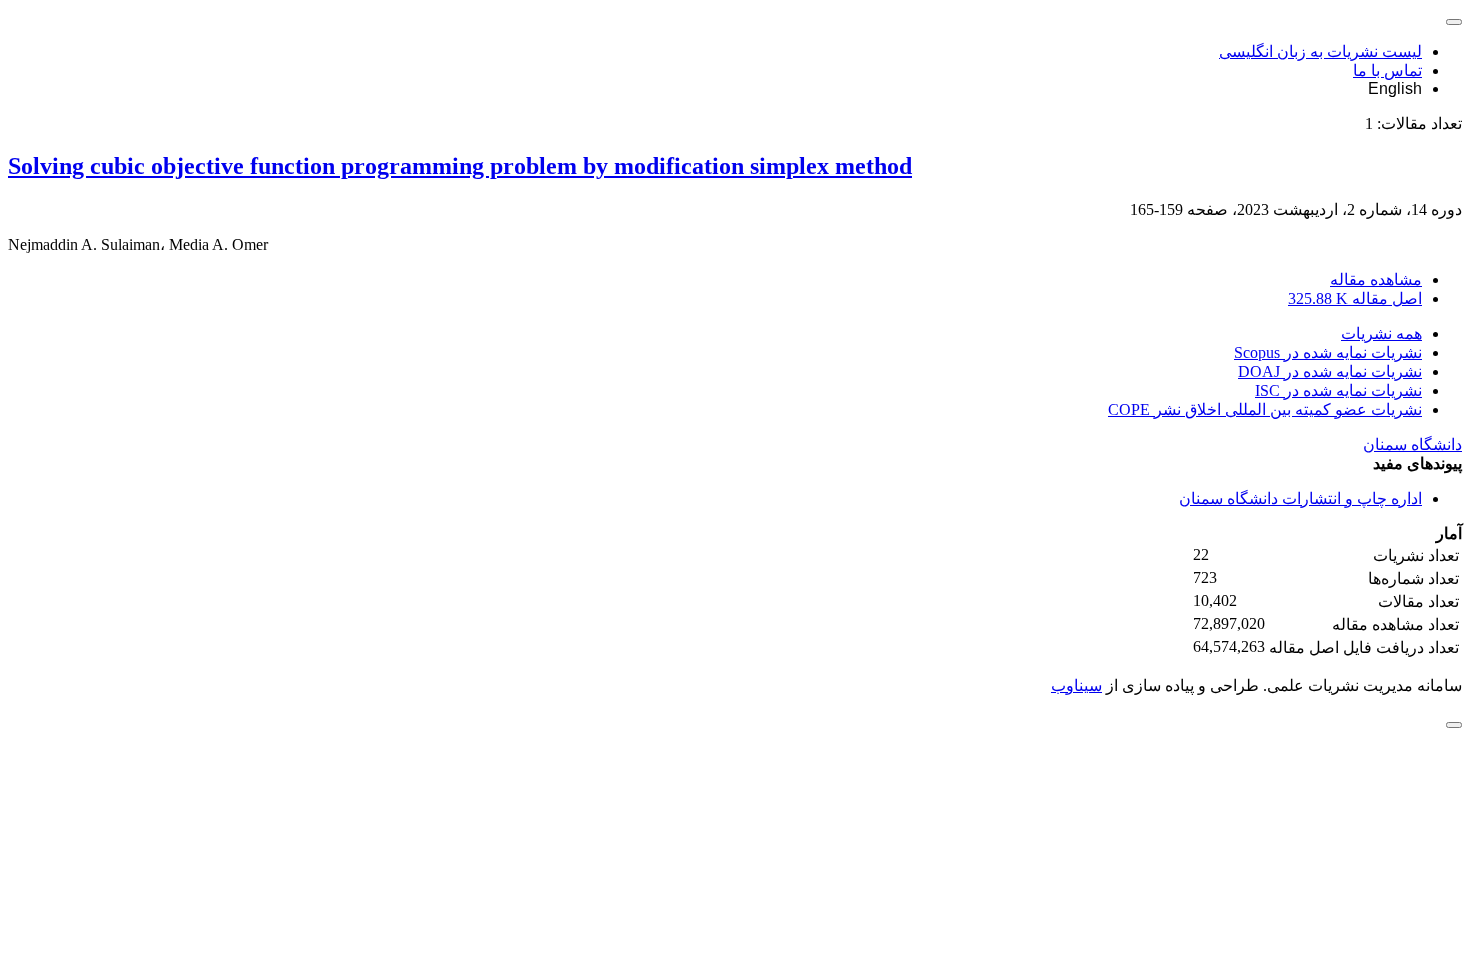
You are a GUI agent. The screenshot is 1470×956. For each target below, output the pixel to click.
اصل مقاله (1355, 298)
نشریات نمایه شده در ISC (1338, 390)
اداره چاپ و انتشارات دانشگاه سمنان (1300, 498)
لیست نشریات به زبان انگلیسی (1320, 51)
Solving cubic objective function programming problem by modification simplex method (460, 166)
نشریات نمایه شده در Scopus (1328, 352)
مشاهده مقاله (1376, 279)
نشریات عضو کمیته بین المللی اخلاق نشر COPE (1265, 409)
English (1395, 88)
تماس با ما (1387, 70)
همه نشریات (1381, 333)
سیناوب (1076, 685)
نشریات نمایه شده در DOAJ (1330, 371)
